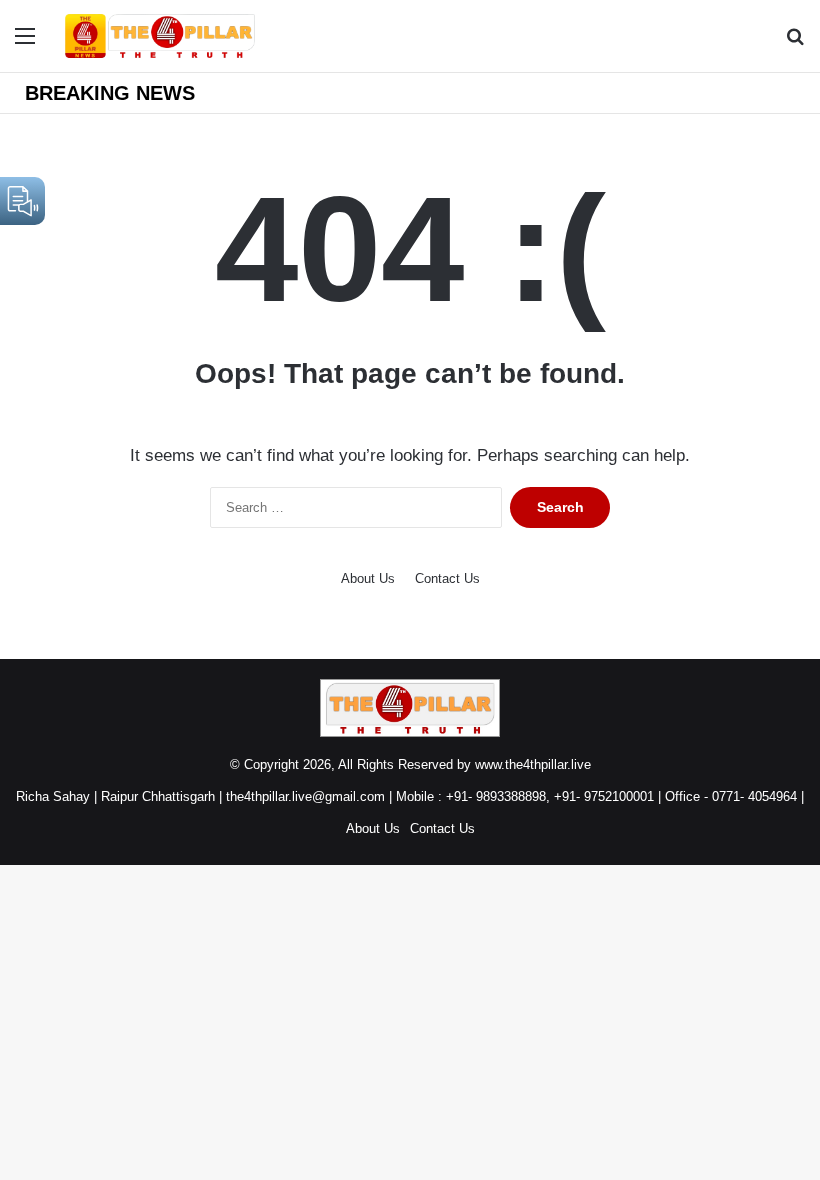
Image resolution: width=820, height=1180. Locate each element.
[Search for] (795, 43)
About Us (368, 578)
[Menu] (25, 43)
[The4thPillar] (160, 36)
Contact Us (447, 578)
